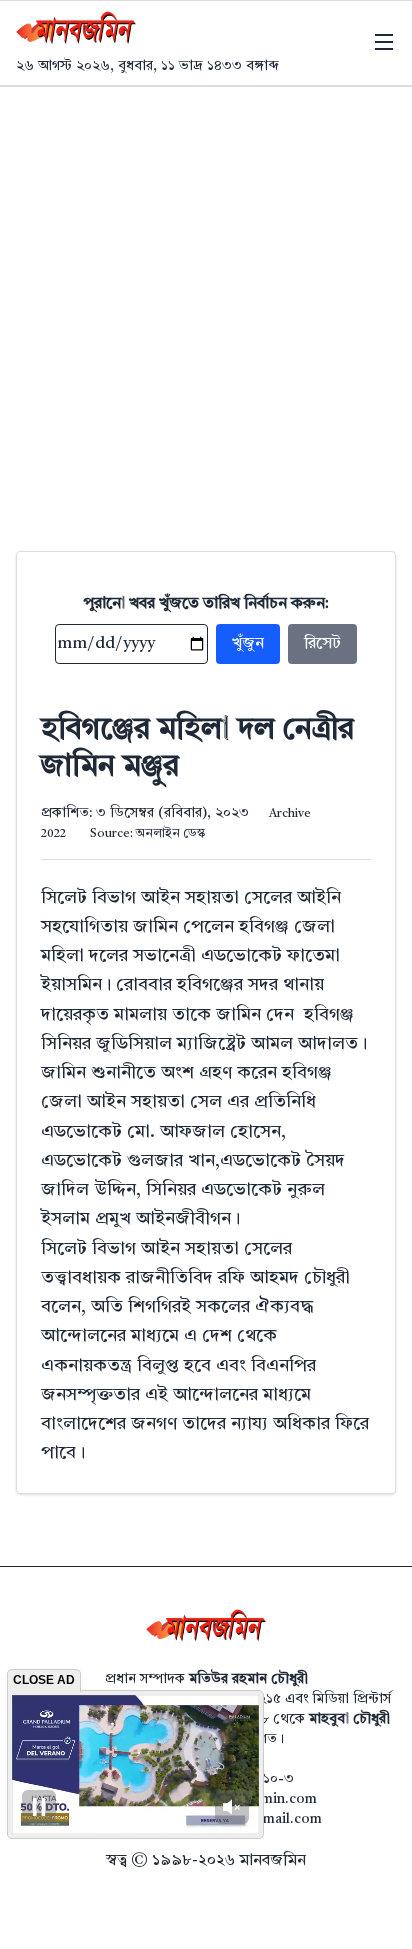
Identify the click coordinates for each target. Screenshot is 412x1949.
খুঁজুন (248, 644)
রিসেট (322, 644)
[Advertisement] (206, 303)
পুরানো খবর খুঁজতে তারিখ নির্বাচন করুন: (206, 604)
